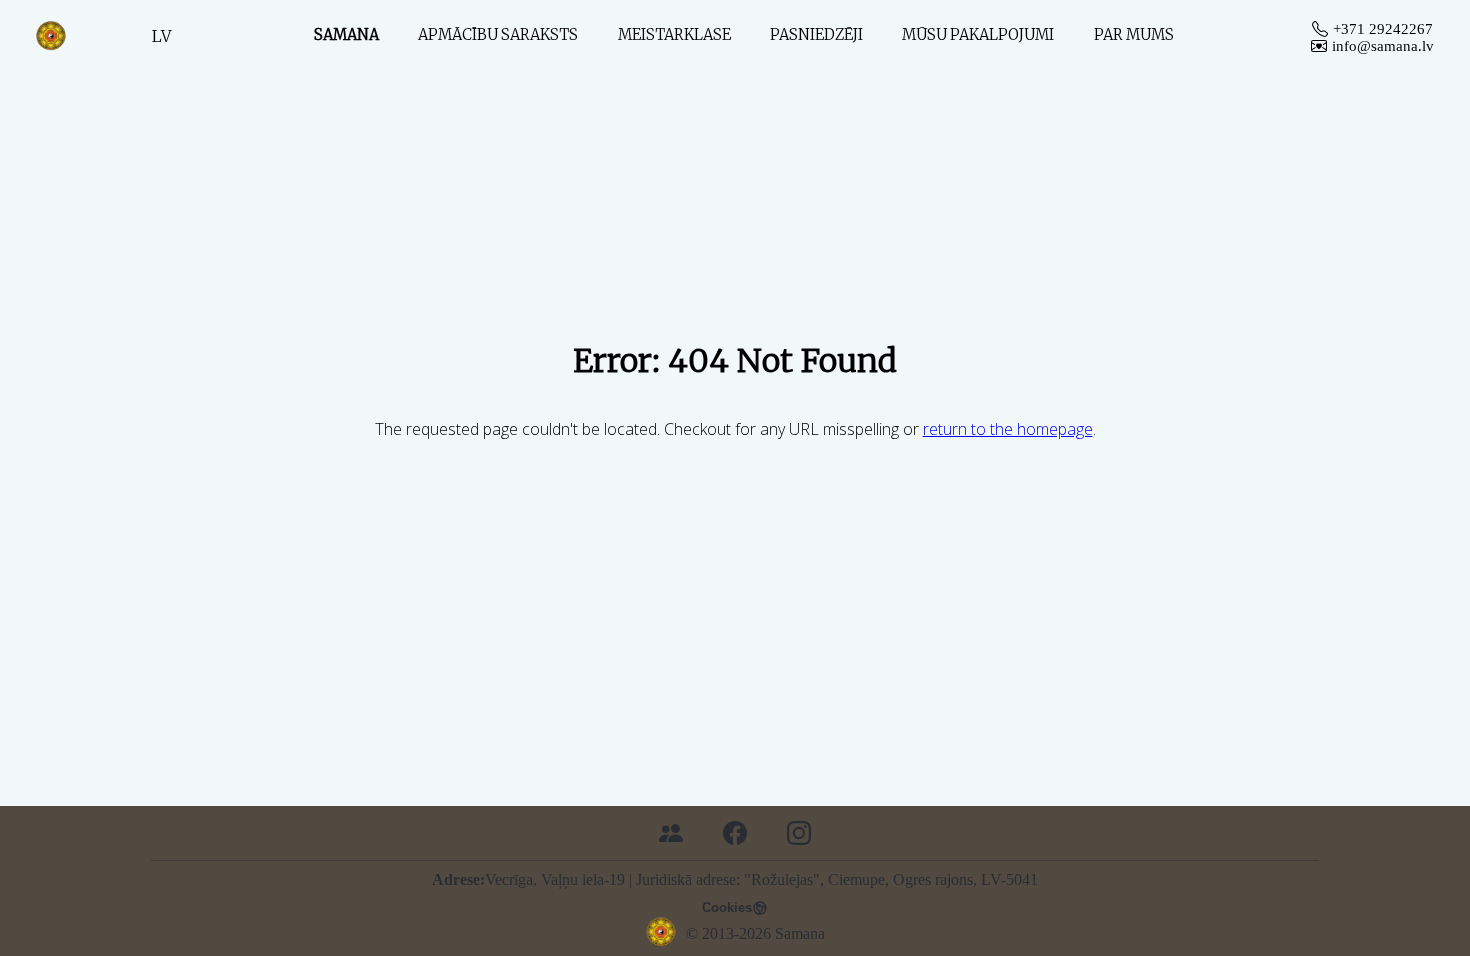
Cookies (727, 907)
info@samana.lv (1383, 46)
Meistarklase (674, 35)
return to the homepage (1008, 429)
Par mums (1134, 35)
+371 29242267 (1383, 29)
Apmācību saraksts (498, 35)
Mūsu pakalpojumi (978, 35)
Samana (346, 35)
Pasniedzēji (816, 35)
